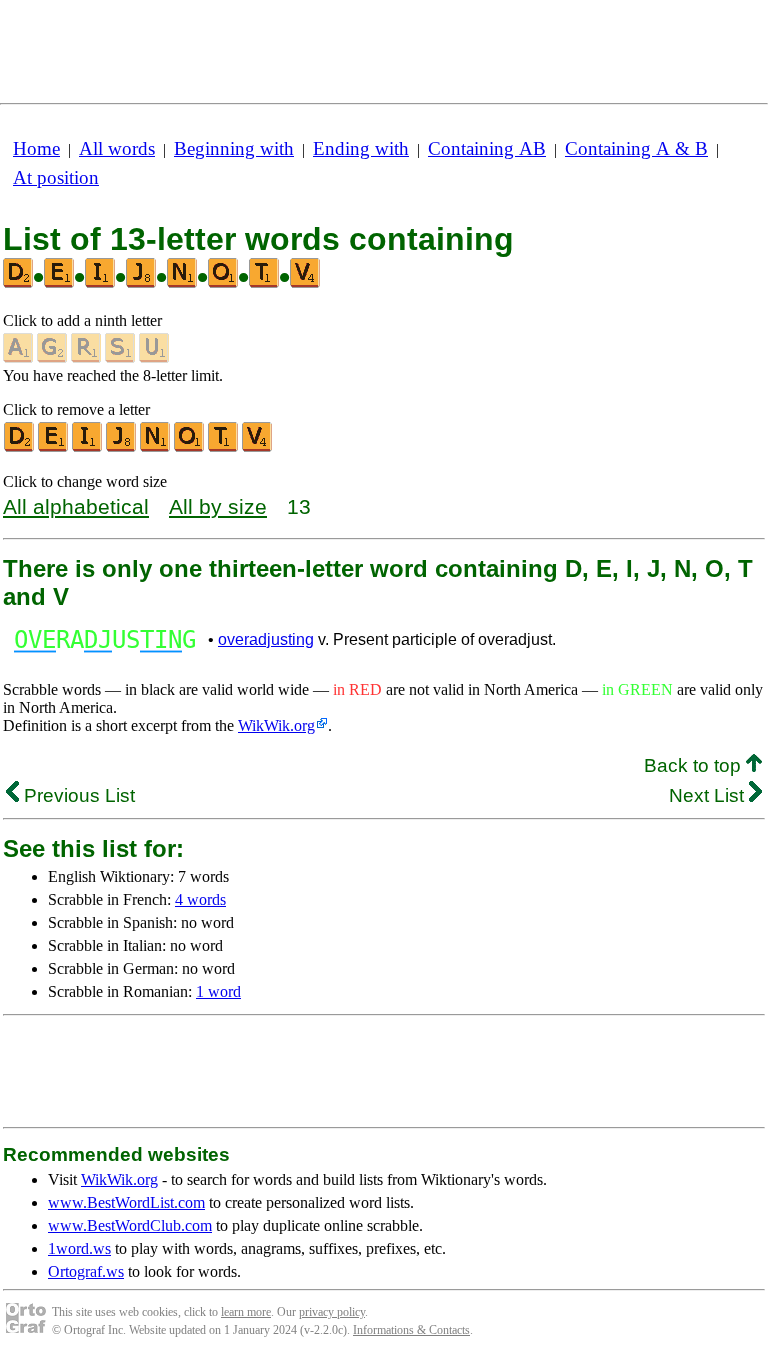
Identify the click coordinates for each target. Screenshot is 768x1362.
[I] (88, 447)
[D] (20, 447)
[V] (258, 447)
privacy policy (332, 1312)
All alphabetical (76, 506)
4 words (200, 899)
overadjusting (266, 639)
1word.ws (79, 1248)
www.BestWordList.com (126, 1202)
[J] (122, 447)
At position (56, 177)
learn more (246, 1312)
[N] (156, 447)
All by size (218, 506)
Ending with (361, 148)
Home (36, 148)
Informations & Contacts (411, 1330)
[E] (54, 447)
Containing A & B (636, 148)
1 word (218, 991)
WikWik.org (276, 725)
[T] (224, 447)
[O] (190, 447)
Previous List (77, 795)
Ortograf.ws (86, 1271)
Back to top (695, 765)
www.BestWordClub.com (130, 1225)
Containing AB (487, 148)
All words (117, 148)
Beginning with (234, 148)
